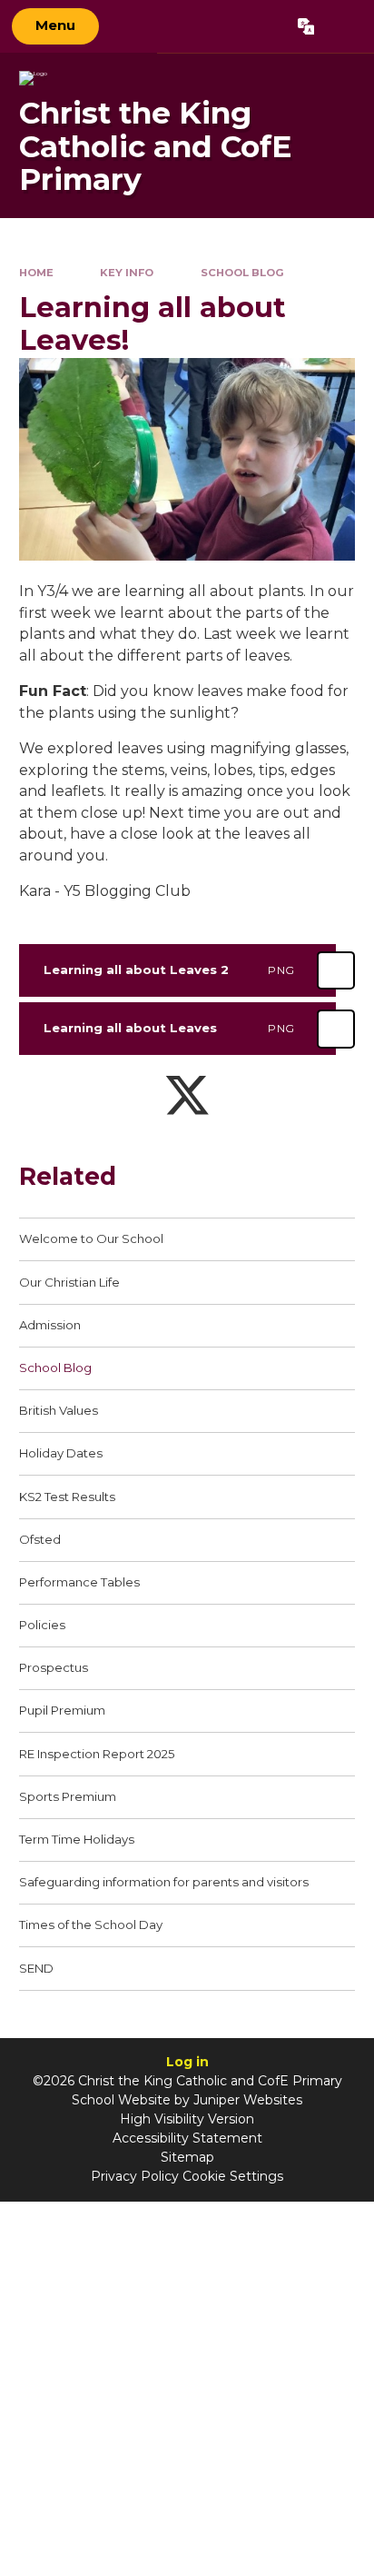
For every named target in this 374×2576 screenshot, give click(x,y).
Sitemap (187, 2157)
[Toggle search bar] (344, 26)
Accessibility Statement (187, 2138)
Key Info (127, 273)
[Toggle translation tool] (305, 26)
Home (36, 273)
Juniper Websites (248, 2100)
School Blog (242, 273)
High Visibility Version (187, 2119)
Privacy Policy (135, 2176)
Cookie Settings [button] (233, 2176)
